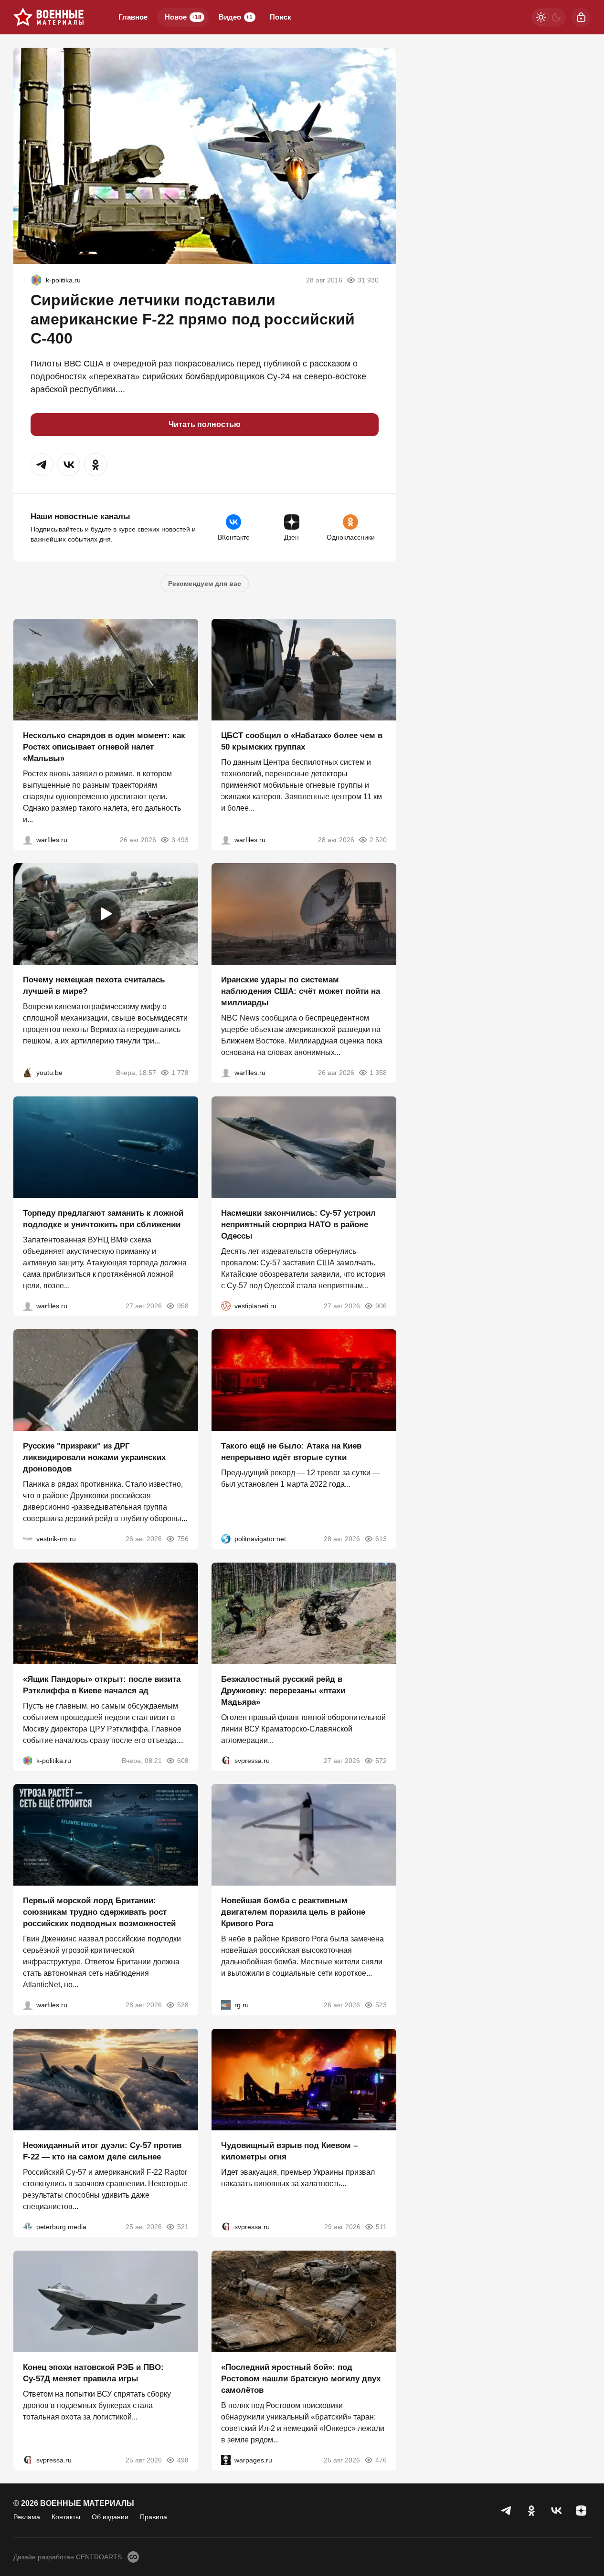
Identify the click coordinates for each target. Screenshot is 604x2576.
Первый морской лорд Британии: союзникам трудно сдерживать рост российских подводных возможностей (99, 1912)
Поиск (281, 17)
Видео (236, 17)
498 (183, 2460)
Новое (183, 17)
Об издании (110, 2517)
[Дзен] (581, 2511)
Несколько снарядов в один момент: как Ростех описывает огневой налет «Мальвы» (104, 746)
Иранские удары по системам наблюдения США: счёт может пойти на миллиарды (301, 991)
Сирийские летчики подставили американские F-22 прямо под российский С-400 (193, 319)
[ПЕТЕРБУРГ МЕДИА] (28, 2227)
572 (381, 1760)
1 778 (180, 1073)
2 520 (378, 839)
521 (183, 2227)
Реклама (27, 2517)
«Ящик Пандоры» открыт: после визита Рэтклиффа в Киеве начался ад (102, 1684)
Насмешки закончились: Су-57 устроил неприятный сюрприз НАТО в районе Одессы (298, 1224)
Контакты (66, 2517)
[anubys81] (28, 1073)
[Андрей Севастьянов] (28, 839)
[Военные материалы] (49, 17)
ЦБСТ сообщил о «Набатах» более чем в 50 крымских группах (302, 741)
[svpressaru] (226, 1760)
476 (381, 2460)
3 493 (180, 839)
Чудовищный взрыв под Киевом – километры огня (289, 2151)
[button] (42, 465)
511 (381, 2227)
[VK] (556, 2511)
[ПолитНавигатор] (226, 1539)
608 (183, 1760)
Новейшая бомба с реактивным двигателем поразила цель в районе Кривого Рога (293, 1912)
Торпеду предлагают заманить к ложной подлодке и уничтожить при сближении (103, 1218)
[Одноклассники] (531, 2511)
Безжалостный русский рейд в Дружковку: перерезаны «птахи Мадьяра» (283, 1690)
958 (183, 1305)
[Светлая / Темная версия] (549, 17)
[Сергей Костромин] (226, 1073)
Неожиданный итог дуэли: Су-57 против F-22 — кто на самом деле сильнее (102, 2151)
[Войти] (581, 17)
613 (381, 1539)
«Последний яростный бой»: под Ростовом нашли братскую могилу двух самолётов (301, 2378)
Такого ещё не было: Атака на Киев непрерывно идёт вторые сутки (291, 1452)
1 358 (378, 1073)
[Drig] (28, 1539)
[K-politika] (36, 280)
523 (381, 2005)
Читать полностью (205, 424)
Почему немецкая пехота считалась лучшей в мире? (94, 986)
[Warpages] (226, 2460)
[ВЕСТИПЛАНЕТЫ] (226, 1305)
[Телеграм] (507, 2511)
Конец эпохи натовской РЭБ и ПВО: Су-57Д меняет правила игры (93, 2373)
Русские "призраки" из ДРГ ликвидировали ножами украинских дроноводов (94, 1457)
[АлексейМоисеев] (226, 2005)
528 (183, 2005)
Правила (154, 2517)
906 (381, 1305)
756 (183, 1539)
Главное (133, 17)
